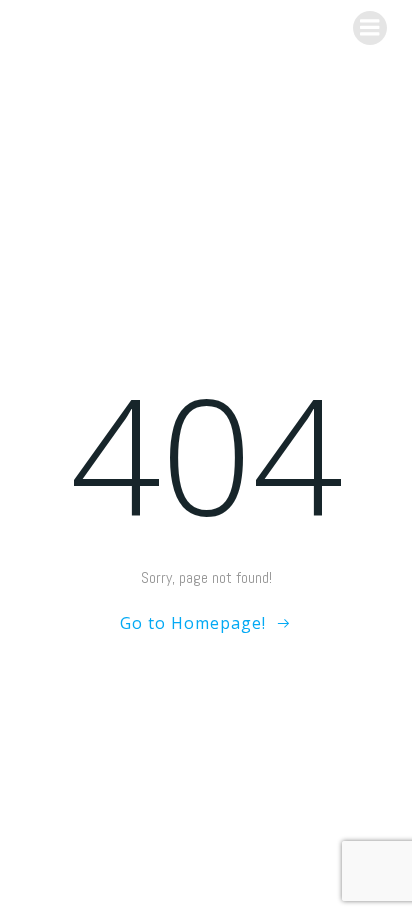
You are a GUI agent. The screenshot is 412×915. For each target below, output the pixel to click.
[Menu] (370, 28)
